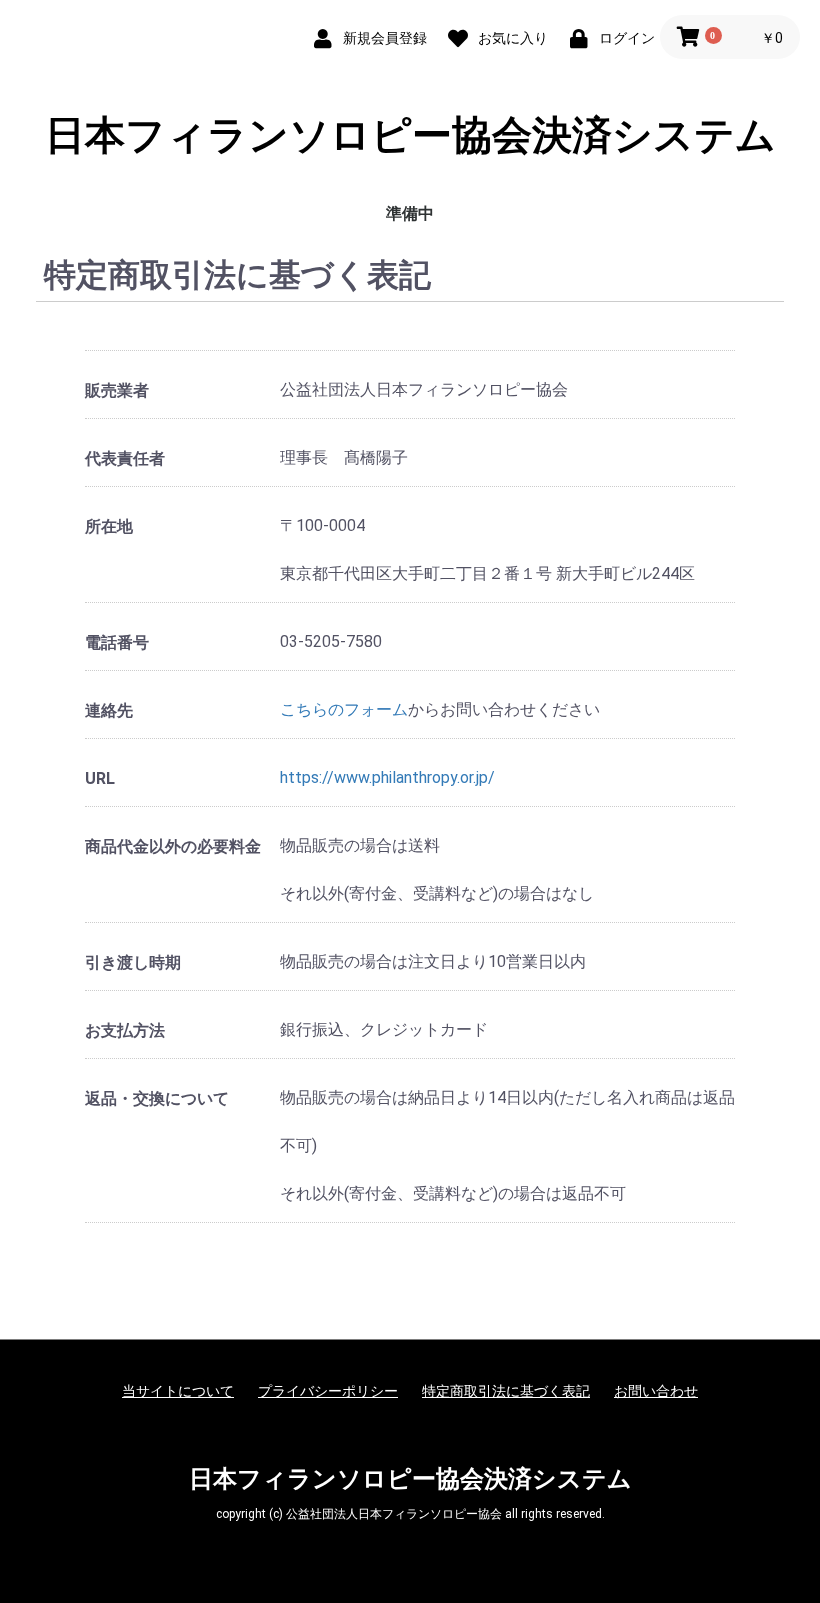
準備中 (410, 213)
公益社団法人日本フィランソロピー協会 (394, 1514)
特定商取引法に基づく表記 (506, 1391)
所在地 (109, 526)
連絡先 (109, 710)
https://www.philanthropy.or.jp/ (387, 777)
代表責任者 (125, 458)
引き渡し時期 (133, 962)
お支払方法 (125, 1030)
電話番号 (117, 642)
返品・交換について (157, 1098)
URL (100, 778)
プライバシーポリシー (328, 1391)
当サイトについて (178, 1391)
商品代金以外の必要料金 (173, 846)
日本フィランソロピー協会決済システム (410, 136)
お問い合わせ (656, 1391)
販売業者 (117, 390)
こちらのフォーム (344, 709)
